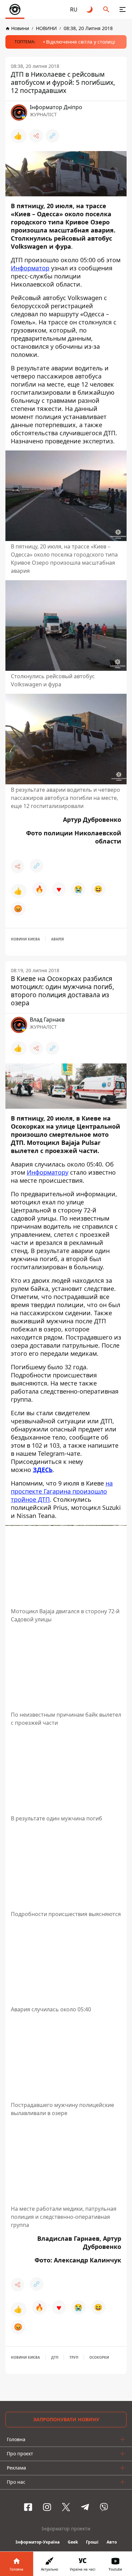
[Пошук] (106, 9)
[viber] (104, 2507)
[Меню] (123, 9)
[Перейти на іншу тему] (90, 9)
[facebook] (28, 2507)
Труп (74, 2357)
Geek (73, 2542)
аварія (58, 939)
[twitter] (66, 2507)
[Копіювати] (52, 136)
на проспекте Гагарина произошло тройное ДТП (62, 1491)
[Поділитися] (36, 136)
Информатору (48, 1172)
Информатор (30, 268)
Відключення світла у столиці (81, 42)
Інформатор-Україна (38, 2542)
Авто (112, 2542)
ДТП (55, 2357)
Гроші (92, 2542)
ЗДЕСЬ (43, 1470)
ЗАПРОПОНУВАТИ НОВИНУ (66, 2419)
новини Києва (25, 939)
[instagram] (47, 2507)
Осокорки (99, 2357)
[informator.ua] (15, 9)
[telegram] (85, 2507)
